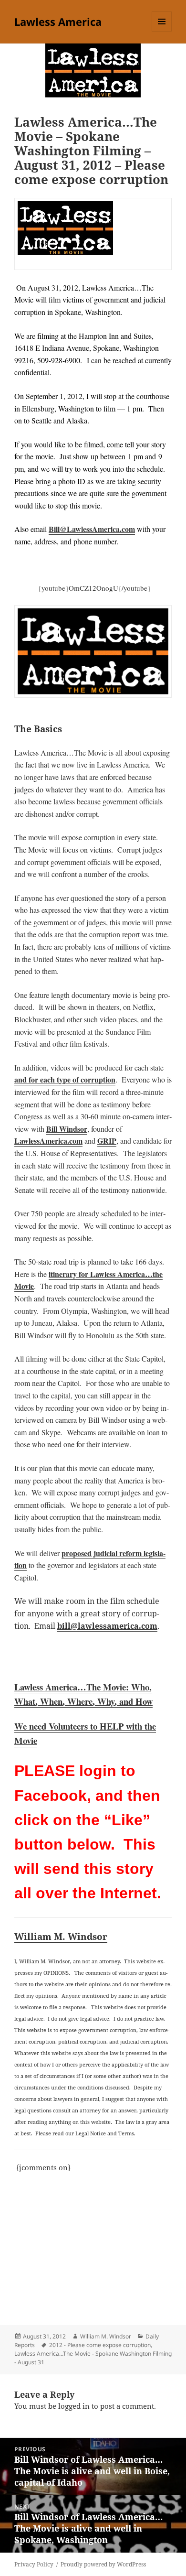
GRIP (107, 1141)
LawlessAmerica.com (48, 1141)
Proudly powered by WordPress (103, 2564)
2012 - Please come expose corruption (100, 2345)
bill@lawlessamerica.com (107, 1626)
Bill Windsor (67, 1129)
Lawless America (58, 22)
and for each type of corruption (65, 1079)
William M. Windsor (61, 1936)
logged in (74, 2406)
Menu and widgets (162, 31)
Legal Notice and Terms (105, 2133)
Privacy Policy (34, 2564)
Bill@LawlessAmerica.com (92, 529)
